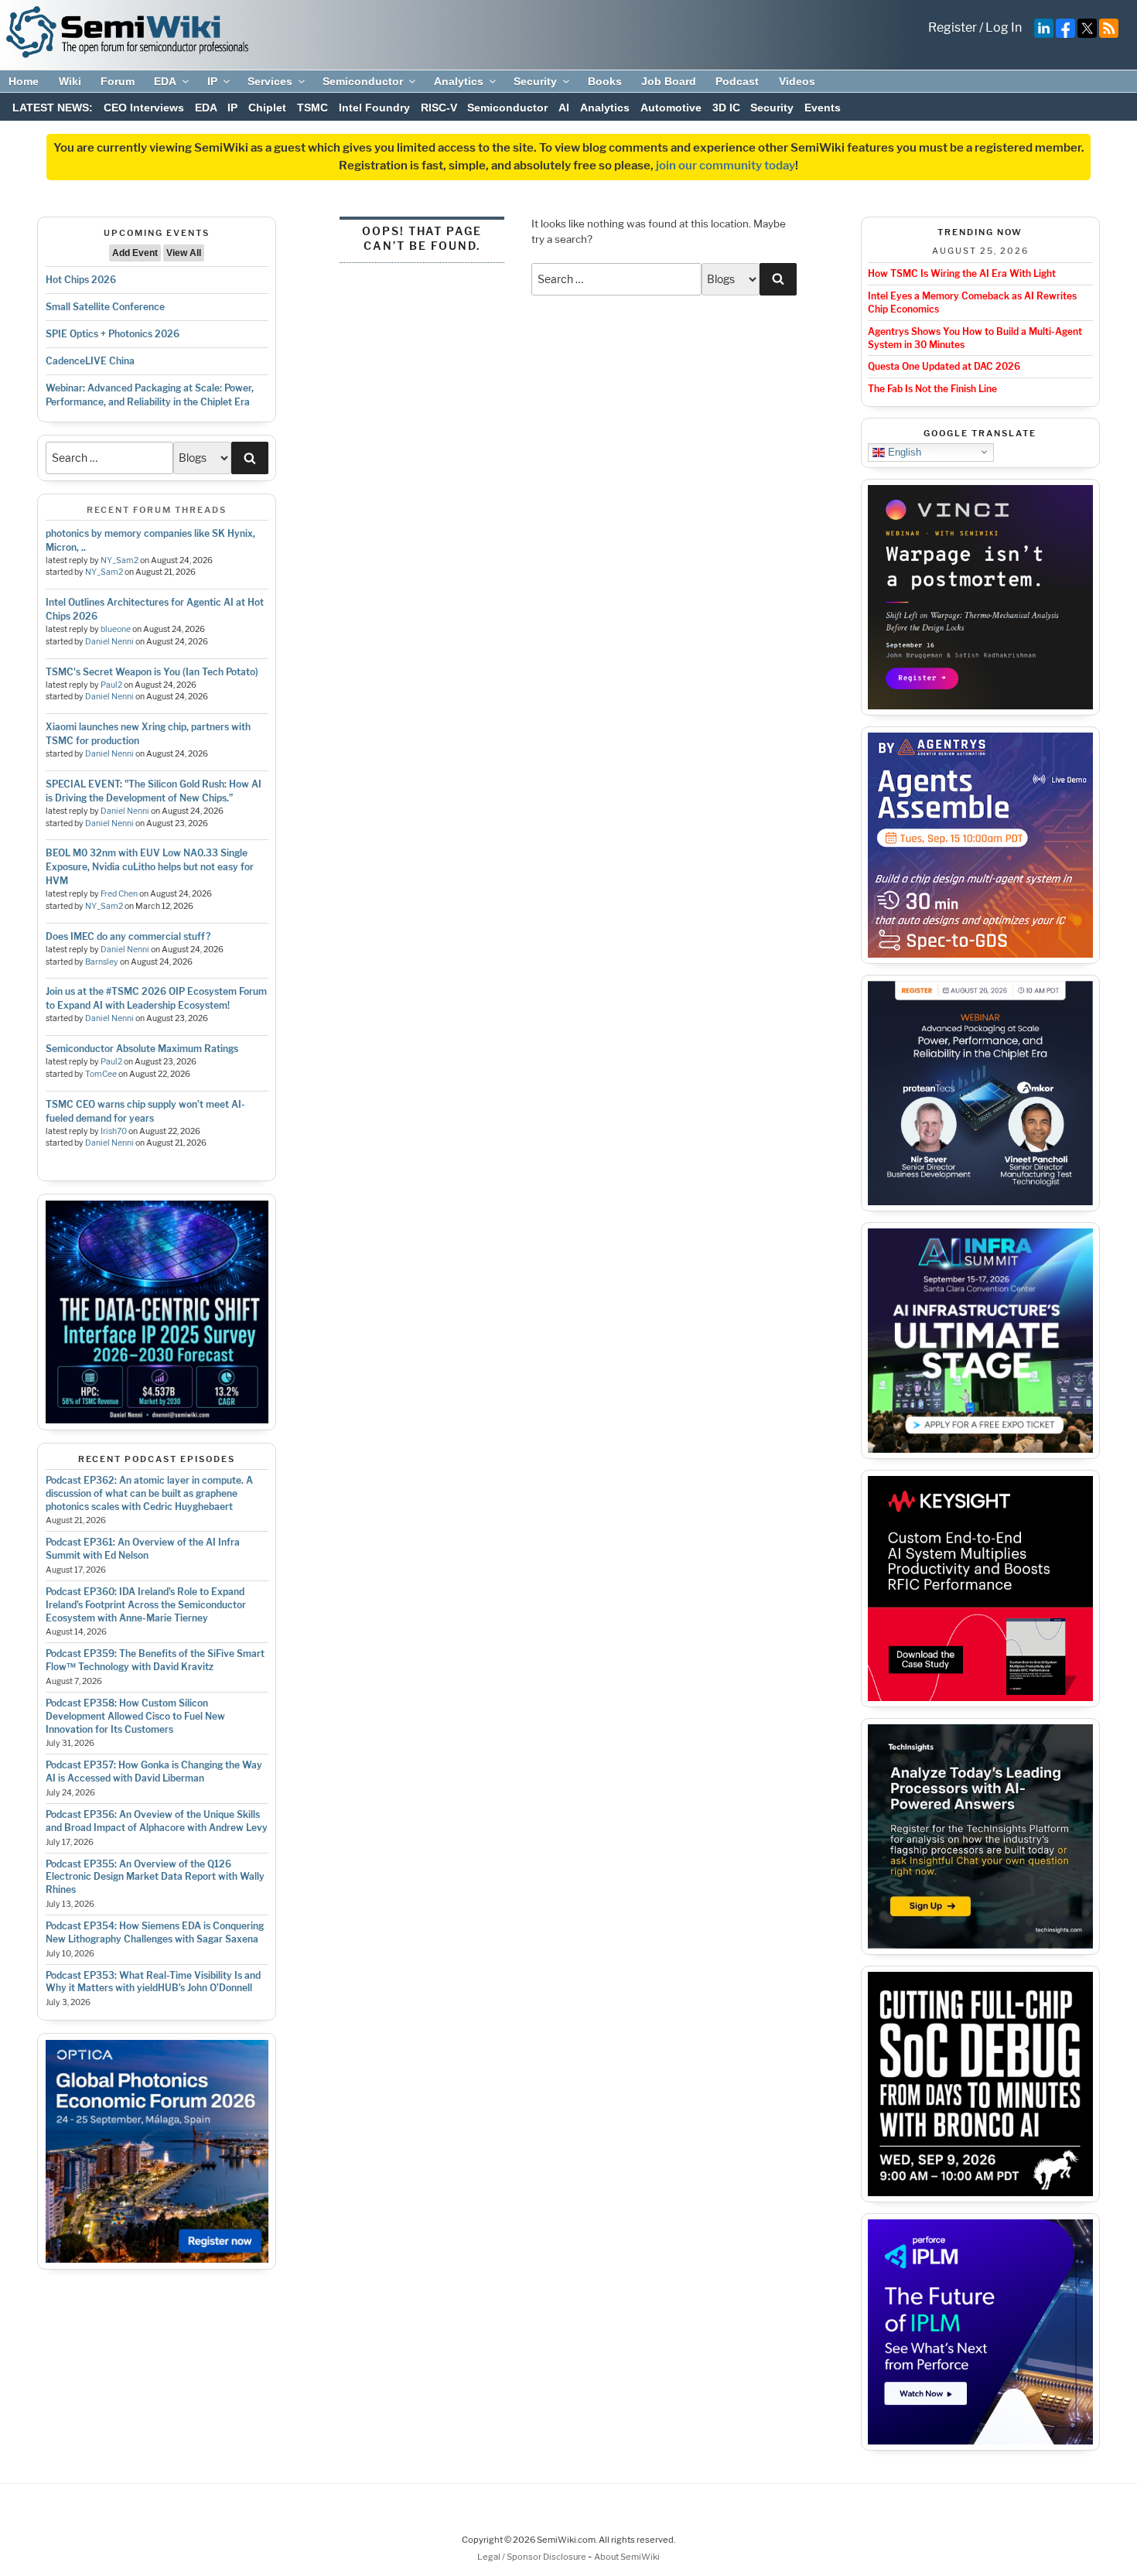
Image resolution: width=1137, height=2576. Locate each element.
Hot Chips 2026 (81, 280)
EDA (165, 81)
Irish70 (114, 1131)
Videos (797, 81)
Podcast (737, 81)
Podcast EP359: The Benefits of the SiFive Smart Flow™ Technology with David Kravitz (155, 1660)
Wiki (70, 81)
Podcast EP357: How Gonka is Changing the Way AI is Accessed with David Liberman (154, 1771)
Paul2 (111, 685)
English (903, 451)
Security (535, 81)
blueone (116, 629)
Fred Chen (119, 894)
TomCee (101, 1074)
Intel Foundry (374, 108)
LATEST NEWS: (53, 108)
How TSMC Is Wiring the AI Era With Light (962, 273)
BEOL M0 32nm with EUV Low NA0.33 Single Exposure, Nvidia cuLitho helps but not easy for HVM (150, 867)
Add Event (135, 253)
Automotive (671, 108)
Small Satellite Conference (105, 307)
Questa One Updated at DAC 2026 (944, 366)
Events (823, 108)
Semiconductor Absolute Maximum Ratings (142, 1049)
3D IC (726, 108)
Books (605, 81)
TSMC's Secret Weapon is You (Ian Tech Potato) (152, 672)
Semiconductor (363, 81)
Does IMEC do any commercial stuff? (128, 936)
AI (564, 108)
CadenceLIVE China (90, 361)
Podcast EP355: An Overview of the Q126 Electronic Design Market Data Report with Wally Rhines (155, 1877)
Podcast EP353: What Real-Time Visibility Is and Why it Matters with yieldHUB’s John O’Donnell (153, 1982)
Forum (118, 81)
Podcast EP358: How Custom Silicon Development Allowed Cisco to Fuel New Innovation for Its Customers (135, 1716)
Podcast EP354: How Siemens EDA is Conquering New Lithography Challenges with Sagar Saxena (155, 1932)
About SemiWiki (627, 2557)
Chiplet (267, 108)
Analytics (459, 81)
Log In (1004, 27)
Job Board (669, 81)
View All (184, 253)
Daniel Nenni (109, 642)
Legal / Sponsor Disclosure (533, 2557)
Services (270, 81)
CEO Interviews (144, 108)
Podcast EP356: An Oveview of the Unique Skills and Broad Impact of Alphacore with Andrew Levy (157, 1821)
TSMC (312, 108)
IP (212, 81)
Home (24, 81)
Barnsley (102, 962)
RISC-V (439, 108)
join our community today (726, 166)
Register (953, 27)
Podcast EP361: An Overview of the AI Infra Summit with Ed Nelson (143, 1549)
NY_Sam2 (120, 560)
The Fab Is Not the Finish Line (932, 389)
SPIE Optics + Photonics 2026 (113, 334)
